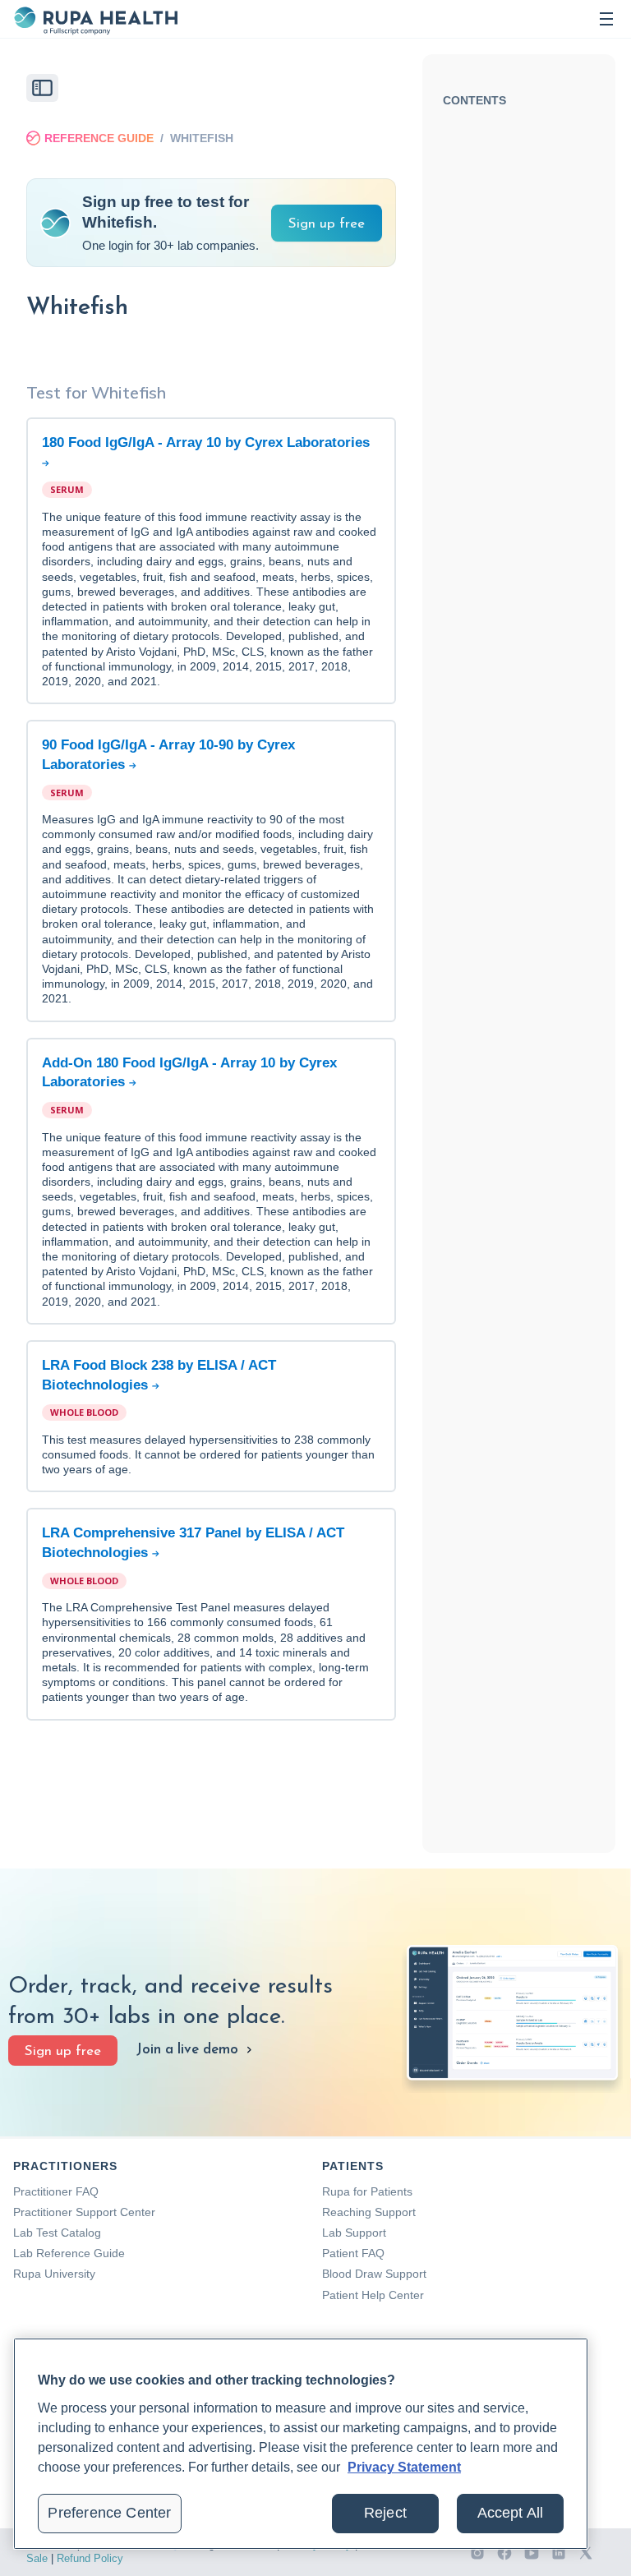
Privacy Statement (404, 2467)
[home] (95, 19)
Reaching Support (369, 2212)
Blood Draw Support (374, 2274)
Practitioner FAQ (56, 2191)
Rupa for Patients (367, 2191)
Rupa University (54, 2274)
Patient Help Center (373, 2295)
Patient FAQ (353, 2253)
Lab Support (354, 2233)
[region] (301, 2444)
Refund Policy (90, 2558)
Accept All (511, 2513)
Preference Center (109, 2513)
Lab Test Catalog (57, 2233)
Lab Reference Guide (69, 2253)
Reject (385, 2513)
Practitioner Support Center (84, 2212)
